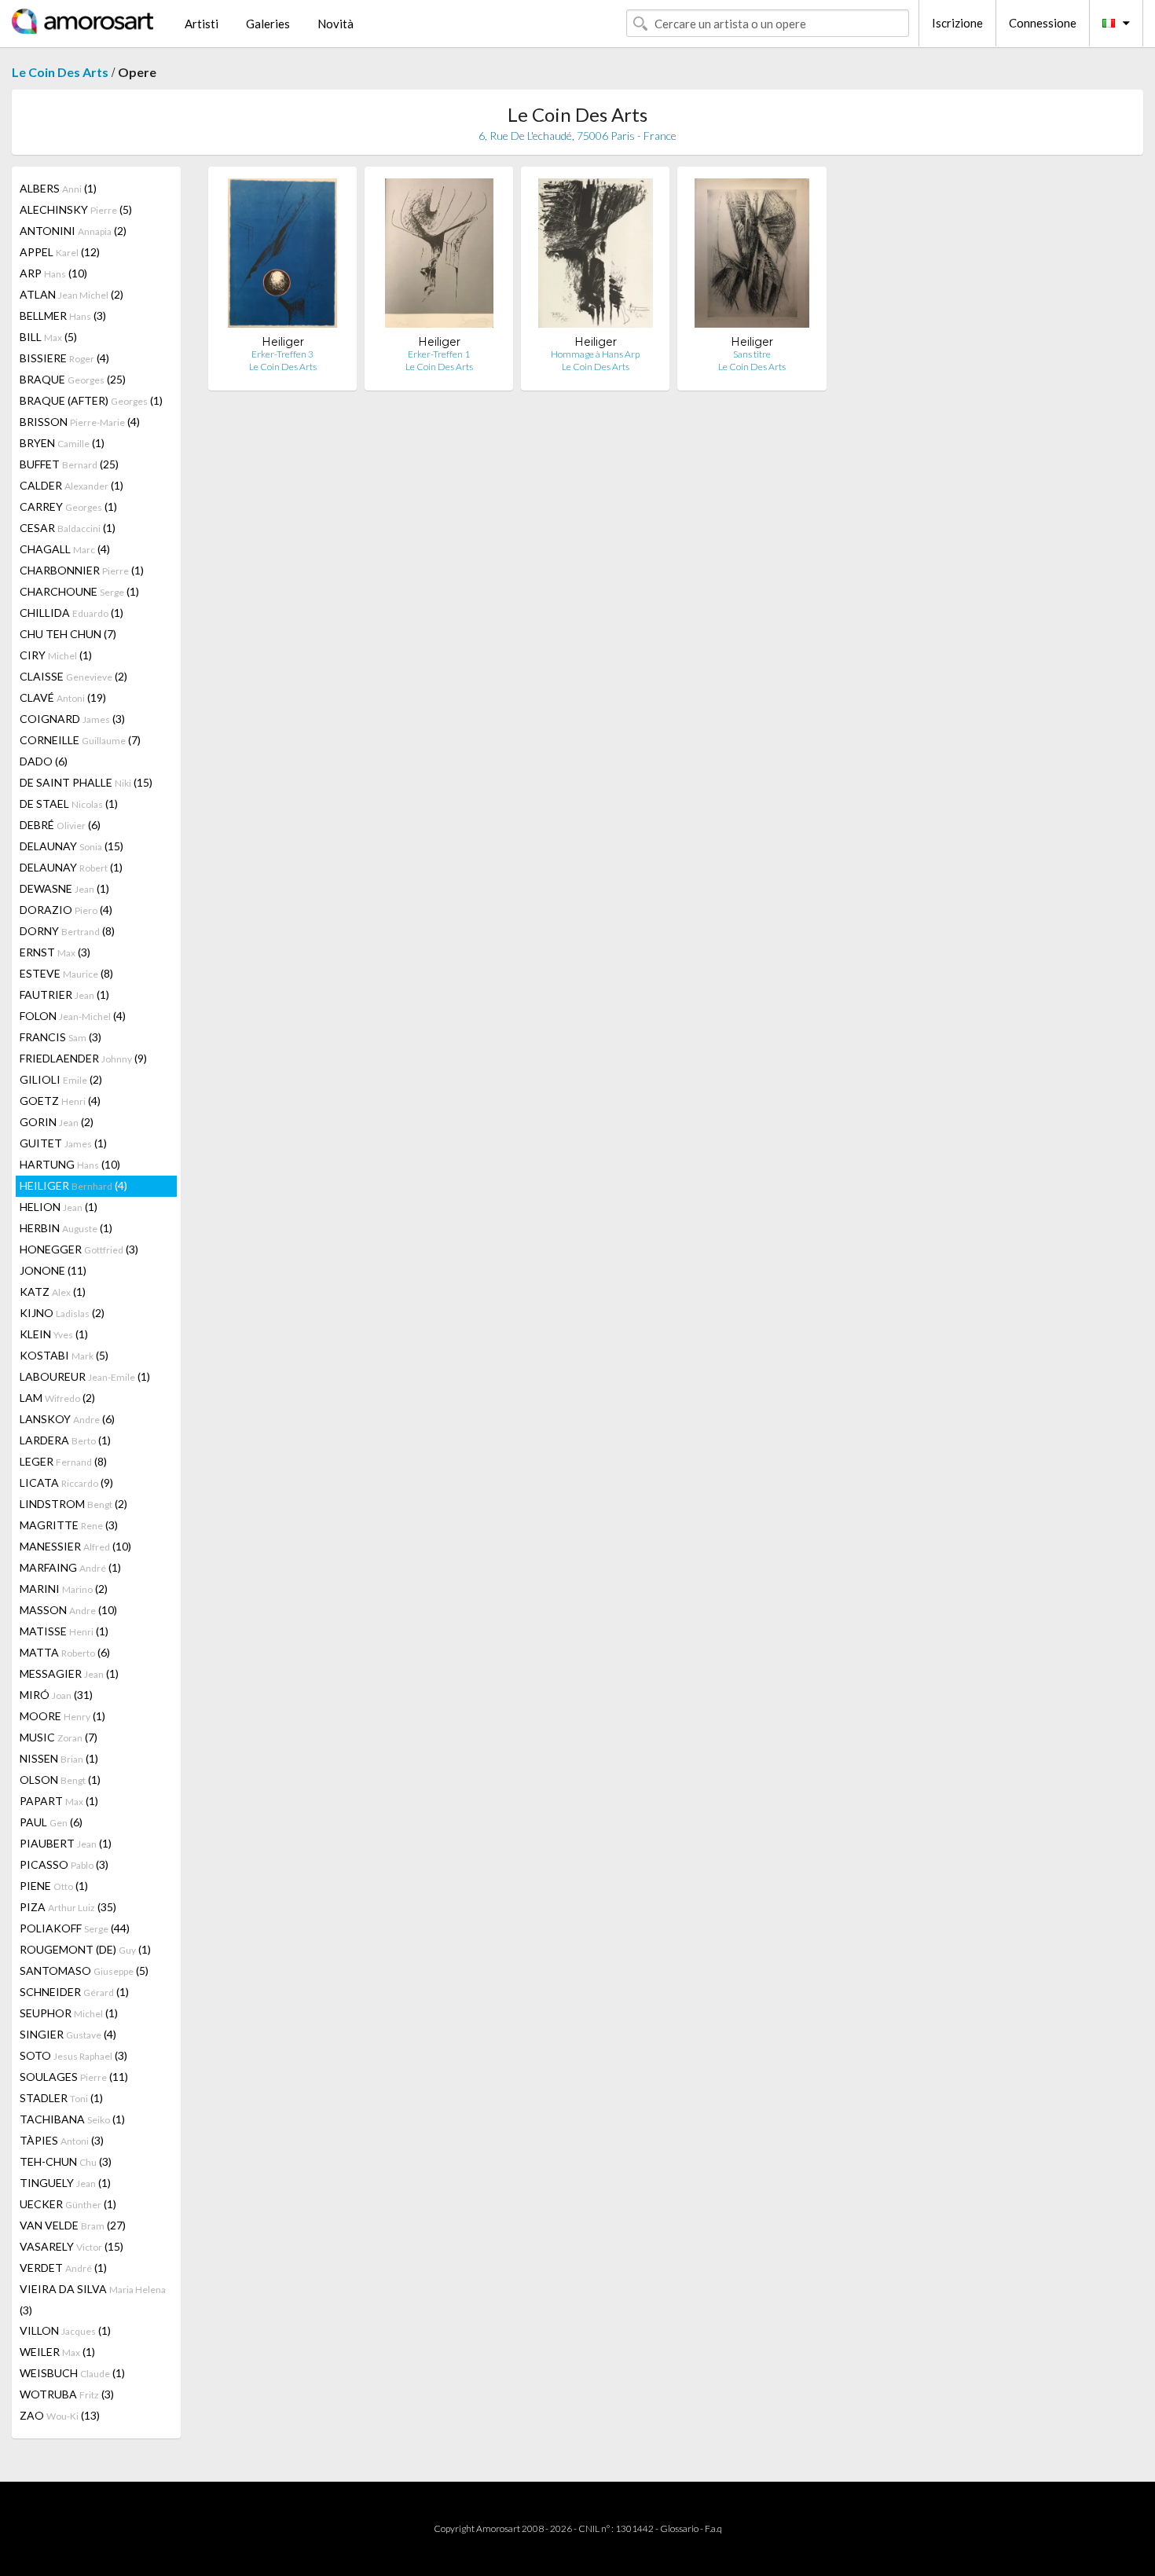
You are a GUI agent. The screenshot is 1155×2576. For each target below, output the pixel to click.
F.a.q (713, 2528)
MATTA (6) (65, 1652)
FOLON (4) (73, 1016)
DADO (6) (44, 761)
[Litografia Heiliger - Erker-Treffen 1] (439, 257)
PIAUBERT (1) (66, 1843)
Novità (335, 24)
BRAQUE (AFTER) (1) (91, 400)
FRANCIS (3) (60, 1037)
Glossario (679, 2528)
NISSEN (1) (59, 1758)
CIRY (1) (56, 655)
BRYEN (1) (62, 443)
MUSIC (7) (59, 1737)
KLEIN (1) (54, 1334)
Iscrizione (957, 23)
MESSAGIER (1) (69, 1673)
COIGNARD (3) (72, 719)
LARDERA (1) (65, 1440)
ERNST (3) (55, 952)
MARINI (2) (64, 1589)
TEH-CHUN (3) (66, 2161)
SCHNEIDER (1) (74, 1992)
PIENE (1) (54, 1886)
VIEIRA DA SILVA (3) (93, 2299)
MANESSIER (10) (75, 1546)
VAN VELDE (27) (73, 2225)
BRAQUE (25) (73, 379)
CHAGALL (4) (65, 549)
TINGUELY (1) (65, 2183)
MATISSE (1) (64, 1631)
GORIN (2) (57, 1122)
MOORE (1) (62, 1716)
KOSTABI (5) (64, 1355)
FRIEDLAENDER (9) (83, 1058)
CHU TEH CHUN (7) (68, 634)
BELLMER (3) (63, 316)
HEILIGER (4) (73, 1185)
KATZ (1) (53, 1292)
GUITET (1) (63, 1143)
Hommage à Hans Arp (595, 354)
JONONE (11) (53, 1270)
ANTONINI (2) (73, 231)
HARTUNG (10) (70, 1164)
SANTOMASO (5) (84, 1971)
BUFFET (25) (69, 464)
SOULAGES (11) (74, 2077)
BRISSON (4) (80, 422)
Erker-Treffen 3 (282, 354)
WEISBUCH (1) (72, 2373)
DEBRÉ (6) (60, 825)
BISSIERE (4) (64, 358)
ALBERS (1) (58, 188)
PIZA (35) (68, 1907)
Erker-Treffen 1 (439, 354)
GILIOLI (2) (61, 1079)
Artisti (202, 24)
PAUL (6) (51, 1822)
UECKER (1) (68, 2204)
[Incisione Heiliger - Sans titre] (752, 257)
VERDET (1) (63, 2268)
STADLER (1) (61, 2098)
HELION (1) (59, 1207)
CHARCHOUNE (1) (79, 591)
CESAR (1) (68, 528)
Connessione (1043, 23)
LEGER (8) (63, 1461)
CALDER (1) (71, 485)
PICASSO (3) (64, 1864)
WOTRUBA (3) (67, 2394)
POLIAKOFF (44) (75, 1928)
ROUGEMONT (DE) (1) (85, 1949)
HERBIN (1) (66, 1228)
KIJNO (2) (62, 1313)
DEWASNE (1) (64, 888)
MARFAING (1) (70, 1567)
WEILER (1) (57, 2352)
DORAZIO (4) (66, 910)
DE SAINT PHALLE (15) (86, 782)
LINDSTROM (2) (73, 1504)
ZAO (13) (60, 2415)
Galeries (268, 24)
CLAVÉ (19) (63, 697)
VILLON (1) (65, 2330)
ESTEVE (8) (66, 973)
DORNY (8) (67, 931)
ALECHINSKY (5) (76, 209)
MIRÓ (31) (56, 1695)
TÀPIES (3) (62, 2140)
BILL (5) (48, 337)
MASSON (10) (68, 1610)
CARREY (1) (68, 506)
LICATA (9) (66, 1482)
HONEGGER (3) (79, 1249)
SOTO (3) (73, 2055)
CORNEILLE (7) (80, 740)
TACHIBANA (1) (72, 2119)
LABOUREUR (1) (85, 1376)
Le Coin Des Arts (60, 72)
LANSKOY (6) (67, 1419)
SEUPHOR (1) (69, 2013)
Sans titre (752, 354)
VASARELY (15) (71, 2246)
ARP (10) (53, 273)
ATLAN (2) (71, 294)
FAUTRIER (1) (64, 994)
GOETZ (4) (60, 1101)
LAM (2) (57, 1398)
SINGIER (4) (68, 2034)
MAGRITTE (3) (69, 1525)
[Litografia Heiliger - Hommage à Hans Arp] (595, 257)
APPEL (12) (60, 252)
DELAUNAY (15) (71, 846)
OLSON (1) (60, 1780)
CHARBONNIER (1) (82, 570)
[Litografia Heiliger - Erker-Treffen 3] (282, 257)
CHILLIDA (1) (71, 613)
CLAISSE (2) (73, 676)
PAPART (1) (59, 1801)
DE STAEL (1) (69, 804)
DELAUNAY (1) (71, 867)
